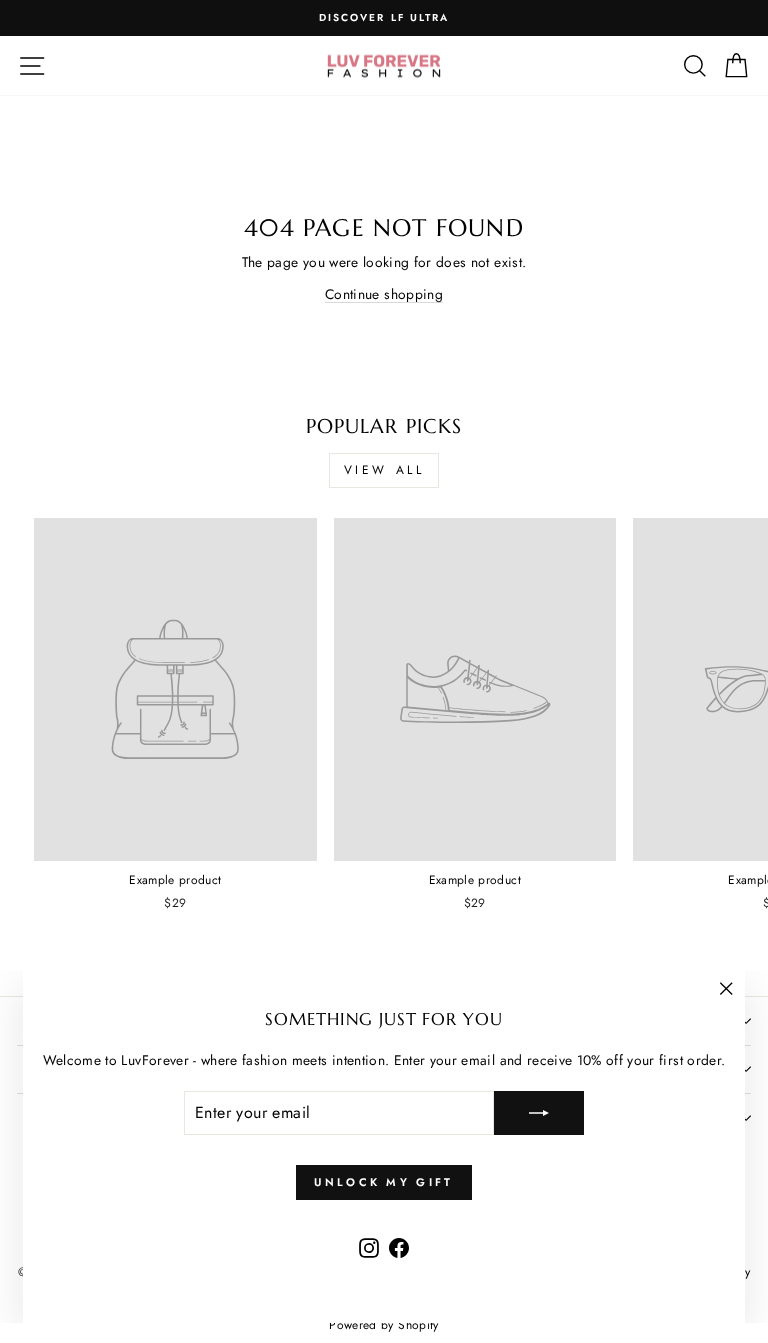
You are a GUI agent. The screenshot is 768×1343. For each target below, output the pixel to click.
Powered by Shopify (383, 1325)
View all (384, 470)
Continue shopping (384, 294)
